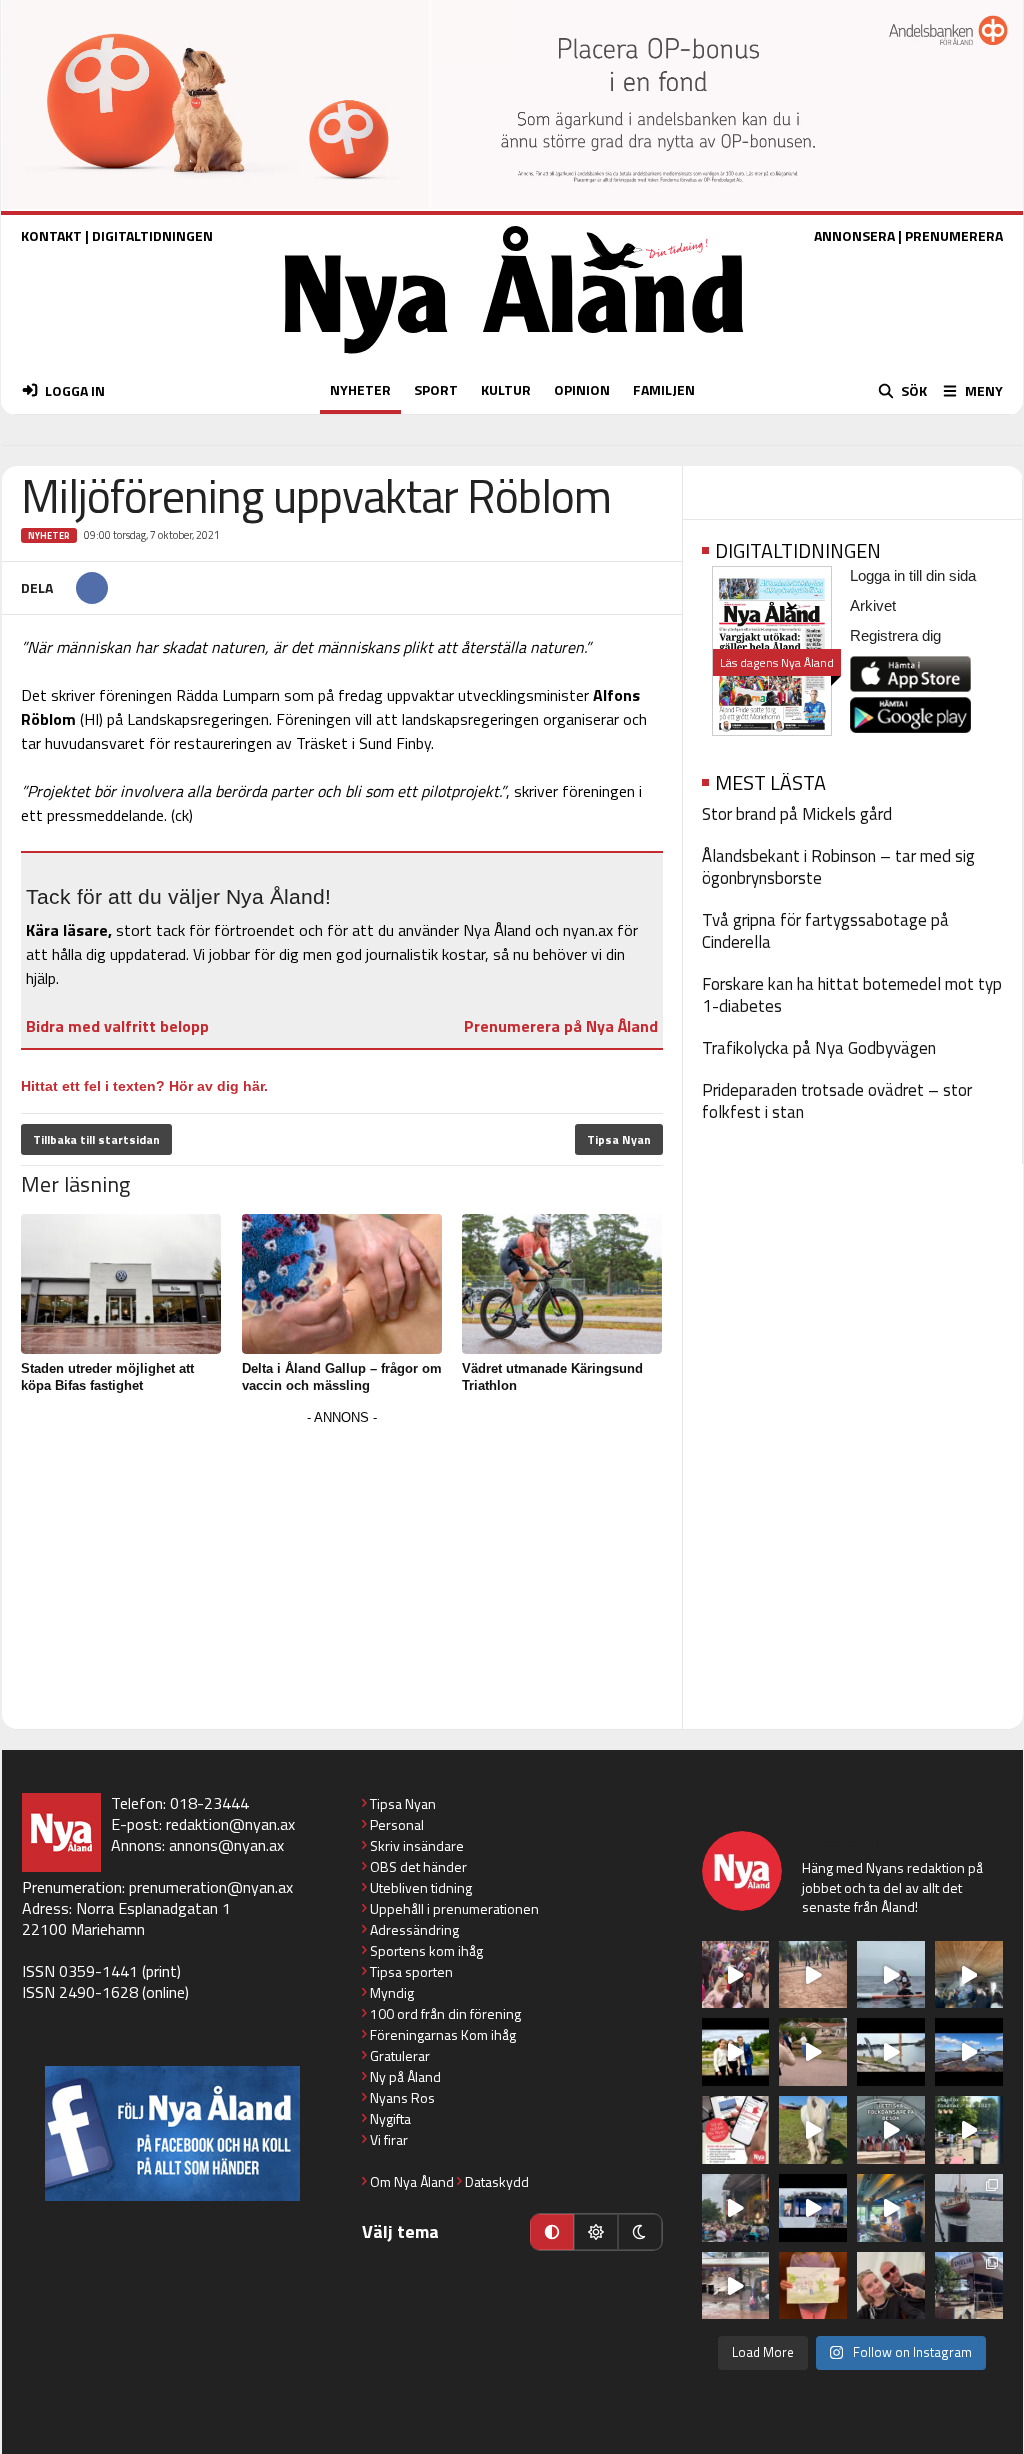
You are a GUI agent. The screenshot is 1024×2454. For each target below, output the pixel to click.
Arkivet (873, 605)
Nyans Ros (402, 2097)
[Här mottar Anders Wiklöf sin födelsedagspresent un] (891, 2208)
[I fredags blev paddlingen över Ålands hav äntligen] (891, 1975)
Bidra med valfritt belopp (117, 1026)
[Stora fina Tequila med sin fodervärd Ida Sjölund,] (813, 2130)
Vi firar (389, 2139)
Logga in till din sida (913, 575)
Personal (397, 1824)
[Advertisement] (342, 1571)
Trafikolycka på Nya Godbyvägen (819, 1048)
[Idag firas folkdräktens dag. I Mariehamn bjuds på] (891, 2130)
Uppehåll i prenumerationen (454, 1908)
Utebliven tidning (421, 1887)
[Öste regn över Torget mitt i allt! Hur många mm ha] (736, 2286)
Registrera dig (895, 635)
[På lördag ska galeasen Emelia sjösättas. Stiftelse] (969, 2286)
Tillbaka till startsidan (96, 1139)
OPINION (582, 389)
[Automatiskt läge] (552, 2232)
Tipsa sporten (411, 1971)
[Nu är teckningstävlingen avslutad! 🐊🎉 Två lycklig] (813, 2286)
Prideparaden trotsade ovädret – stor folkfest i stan (837, 1101)
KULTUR (506, 389)
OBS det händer (418, 1866)
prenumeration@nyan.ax (211, 1887)
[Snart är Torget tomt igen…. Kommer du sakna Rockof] (969, 2130)
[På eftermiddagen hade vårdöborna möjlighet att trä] (736, 2052)
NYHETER (360, 389)
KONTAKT (51, 235)
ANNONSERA (854, 235)
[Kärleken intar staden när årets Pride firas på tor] (736, 1975)
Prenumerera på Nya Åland (561, 1026)
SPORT (436, 389)
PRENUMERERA (954, 235)
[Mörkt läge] (640, 2232)
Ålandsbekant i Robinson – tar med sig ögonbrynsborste (838, 867)
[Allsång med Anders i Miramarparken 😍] (813, 2208)
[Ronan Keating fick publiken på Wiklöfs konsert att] (736, 2208)
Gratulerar (400, 2055)
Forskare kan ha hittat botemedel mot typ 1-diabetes (852, 995)
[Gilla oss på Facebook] (172, 2133)
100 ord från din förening (445, 2013)
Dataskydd (497, 2181)
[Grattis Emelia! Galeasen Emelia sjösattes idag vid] (969, 2208)
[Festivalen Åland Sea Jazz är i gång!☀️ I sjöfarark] (969, 1975)
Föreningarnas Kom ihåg (443, 2034)
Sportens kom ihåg (426, 1950)
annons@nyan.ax (226, 1845)
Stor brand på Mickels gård (797, 814)
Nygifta (390, 2118)
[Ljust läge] (596, 2232)
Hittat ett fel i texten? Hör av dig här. (144, 1086)
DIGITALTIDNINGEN (152, 235)
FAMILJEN (664, 389)
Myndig (392, 1992)
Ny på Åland (405, 2076)
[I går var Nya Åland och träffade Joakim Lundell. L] (891, 2286)
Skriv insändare (417, 1845)
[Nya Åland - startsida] (514, 358)
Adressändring (414, 1929)
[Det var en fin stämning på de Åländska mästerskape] (813, 1975)
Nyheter (49, 535)
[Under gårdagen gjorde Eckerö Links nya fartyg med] (969, 2052)
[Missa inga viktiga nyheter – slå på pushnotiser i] (736, 2130)
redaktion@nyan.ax (230, 1824)
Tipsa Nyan (619, 1139)
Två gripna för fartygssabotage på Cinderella (825, 931)
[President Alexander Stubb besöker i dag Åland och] (813, 2052)
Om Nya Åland (412, 2181)
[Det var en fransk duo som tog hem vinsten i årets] (891, 2052)
